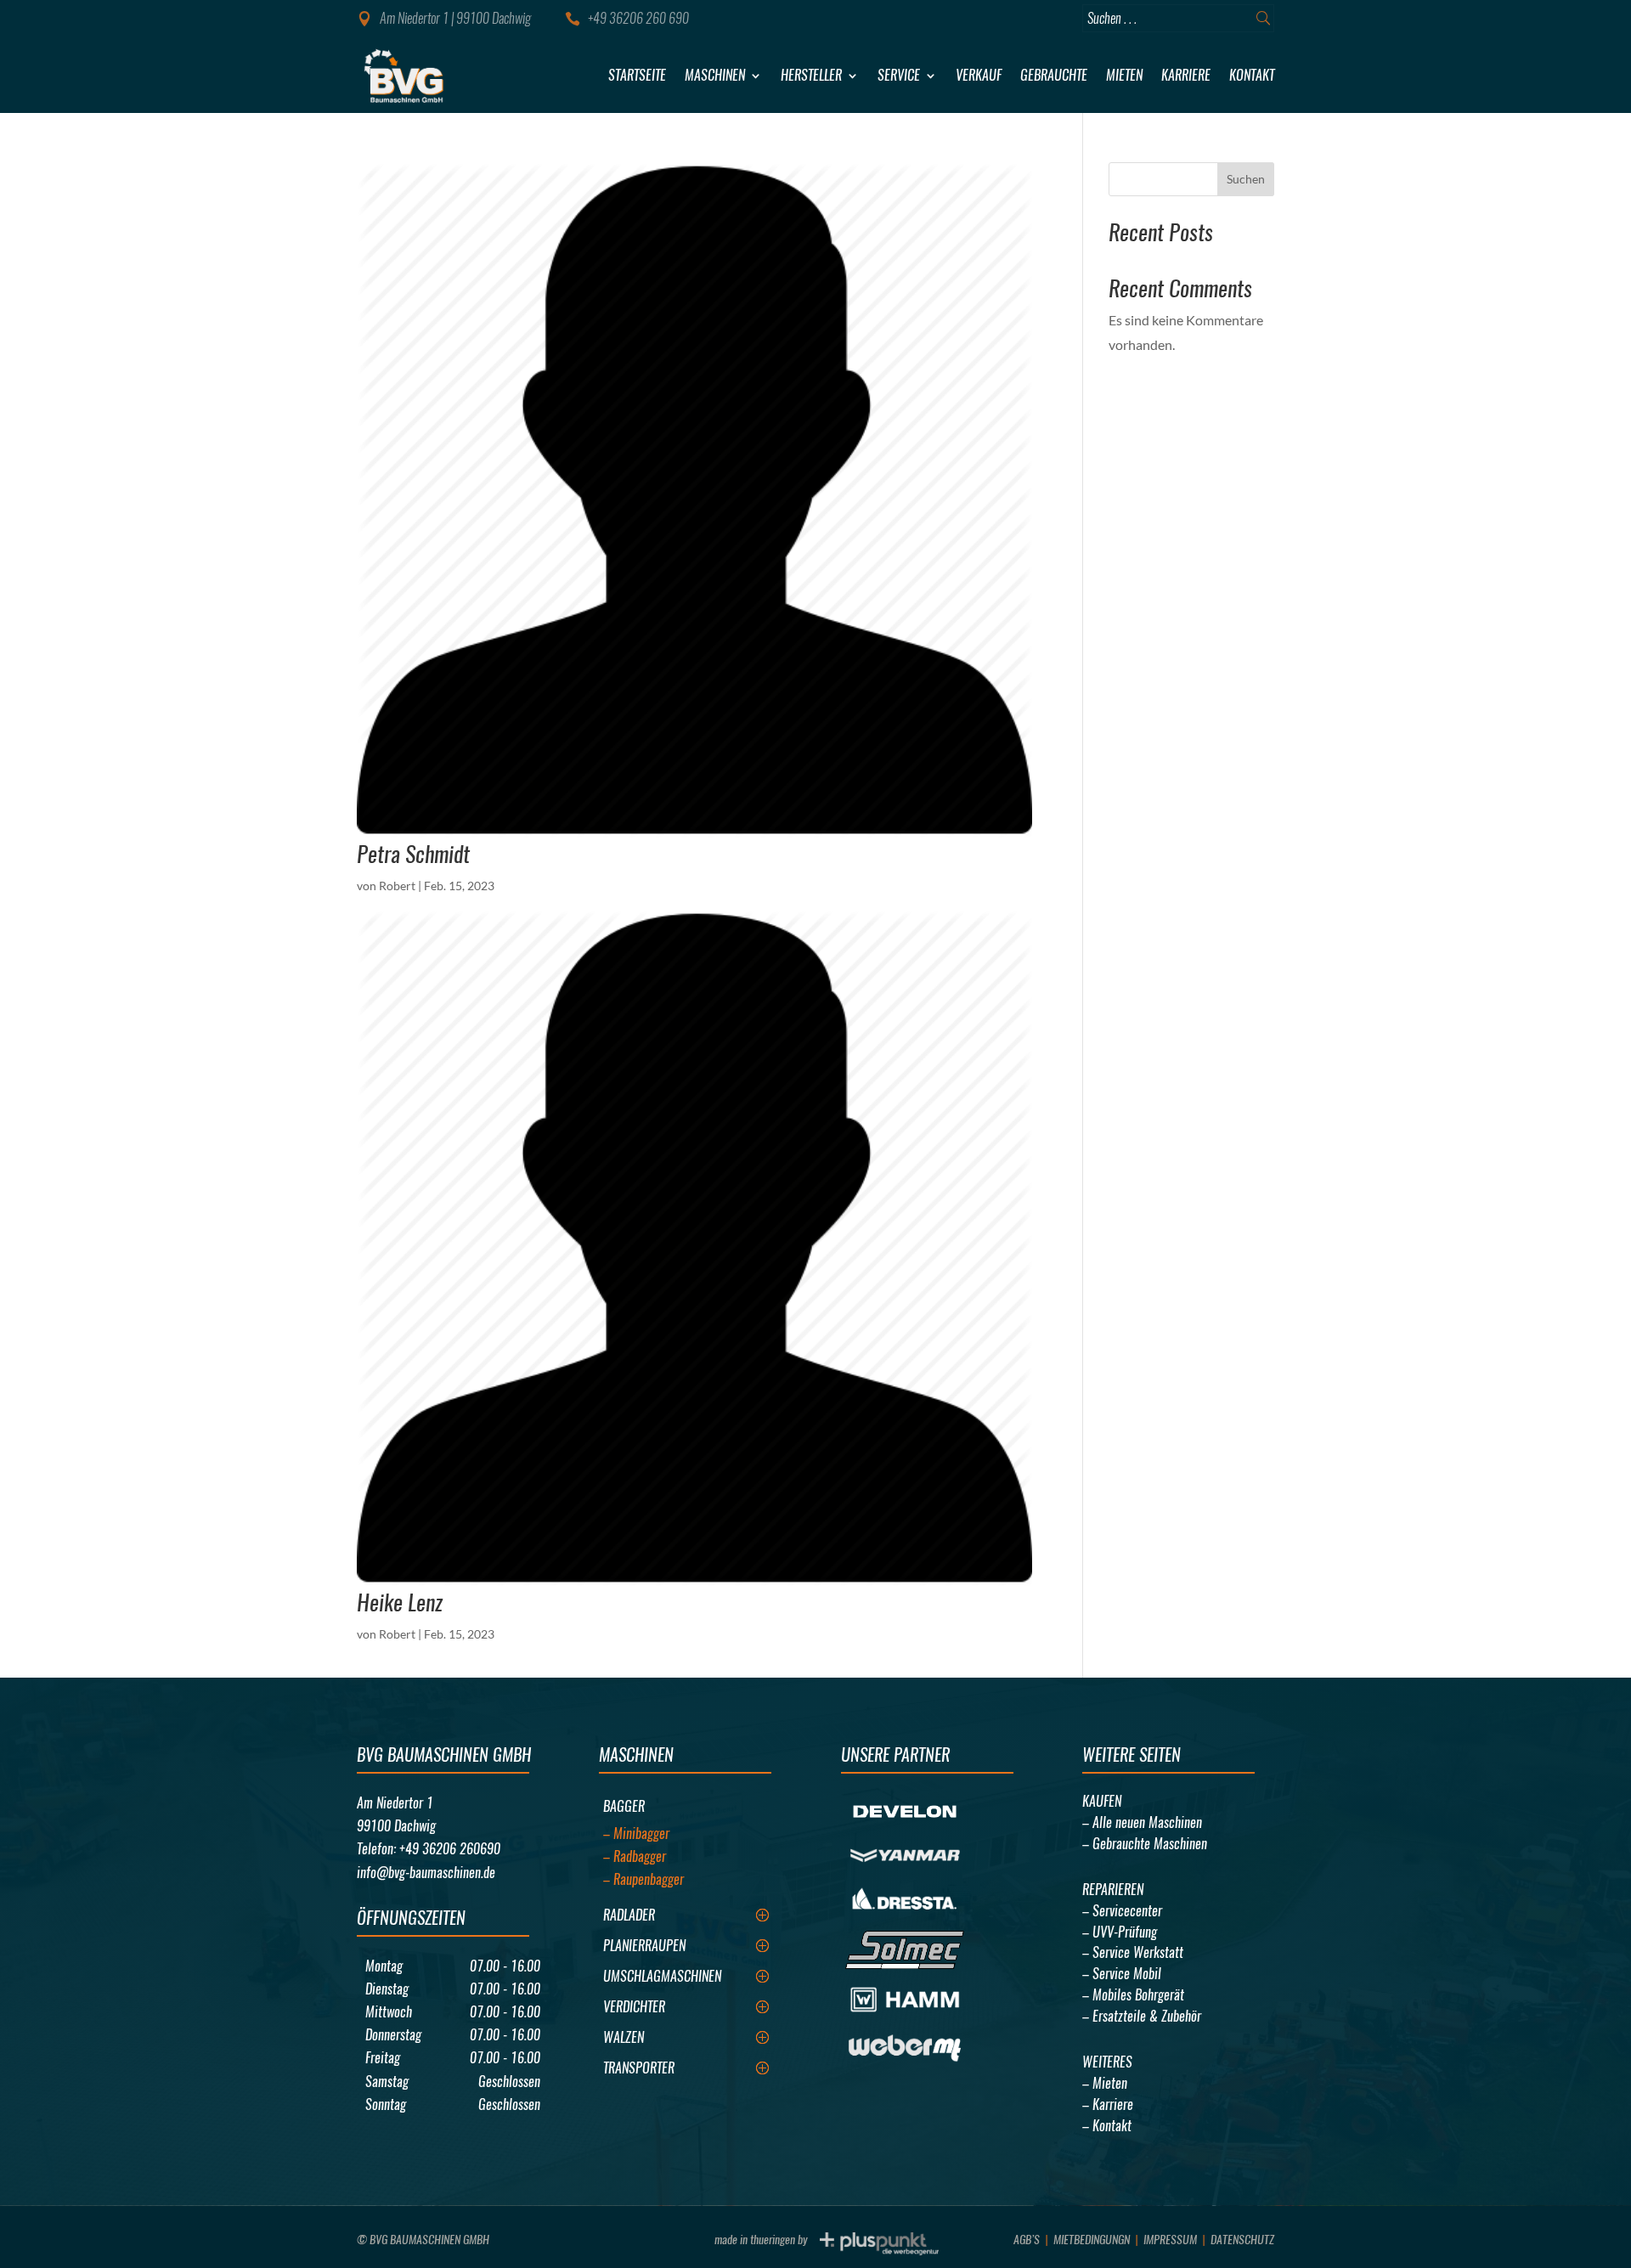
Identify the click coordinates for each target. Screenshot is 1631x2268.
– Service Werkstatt (1133, 1952)
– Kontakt (1107, 2126)
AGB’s (1027, 2240)
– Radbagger (635, 1856)
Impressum (1170, 2240)
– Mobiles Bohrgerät (1133, 1995)
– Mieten (1105, 2083)
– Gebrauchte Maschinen (1145, 1844)
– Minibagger (636, 1834)
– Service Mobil (1122, 1974)
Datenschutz (1242, 2240)
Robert (397, 886)
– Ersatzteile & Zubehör (1142, 2016)
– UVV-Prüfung (1120, 1932)
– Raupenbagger (643, 1879)
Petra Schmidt (413, 854)
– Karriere (1108, 2104)
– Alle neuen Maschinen (1142, 1822)
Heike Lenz (400, 1602)
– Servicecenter (1122, 1911)
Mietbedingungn (1092, 2240)
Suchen (1246, 179)
